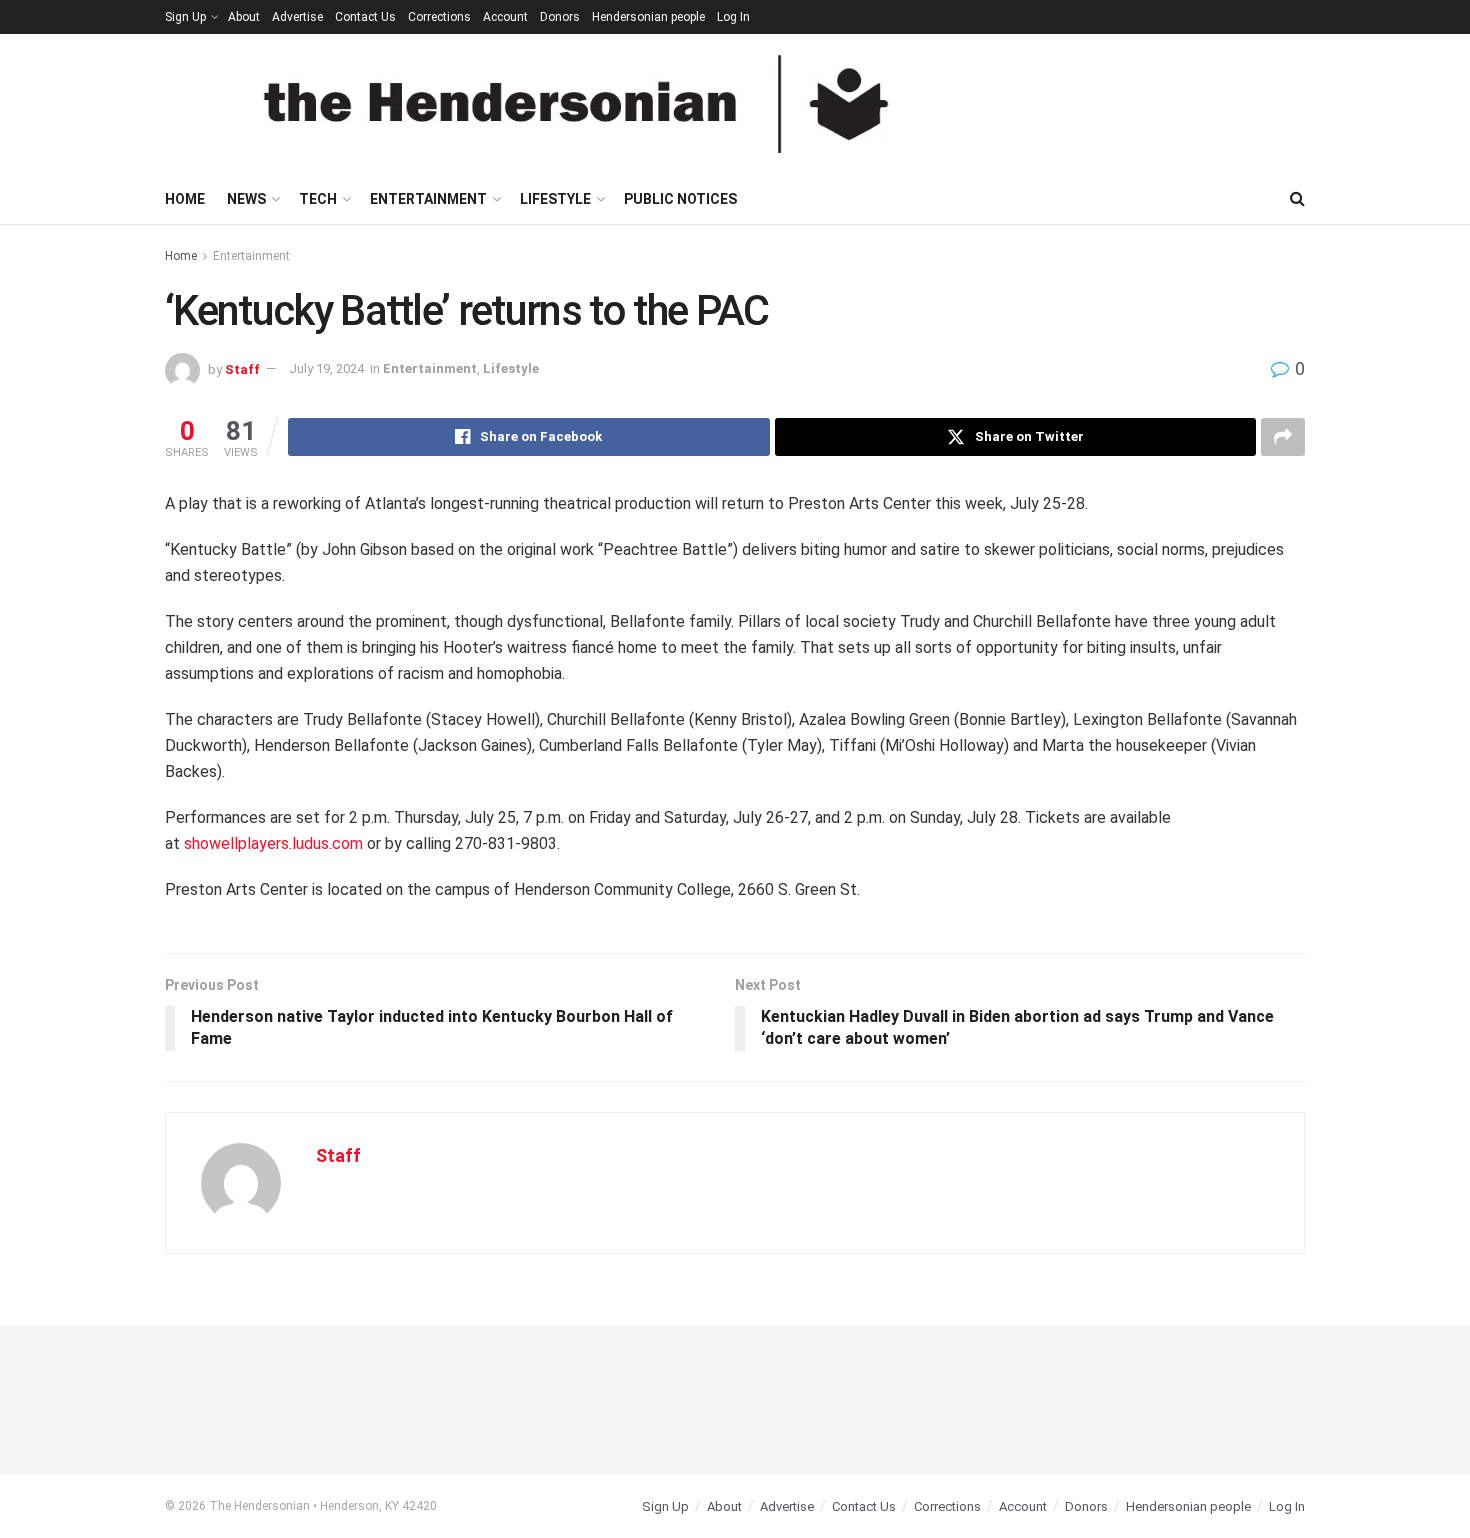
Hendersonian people (648, 17)
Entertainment (428, 199)
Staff (242, 368)
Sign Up (185, 17)
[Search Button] (1297, 199)
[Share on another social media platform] (1283, 437)
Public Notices (680, 199)
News (246, 199)
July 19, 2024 (326, 368)
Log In (733, 17)
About (244, 17)
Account (505, 17)
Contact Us (365, 17)
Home (185, 199)
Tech (318, 199)
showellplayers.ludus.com (273, 843)
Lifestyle (555, 199)
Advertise (297, 17)
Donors (560, 17)
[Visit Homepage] (576, 104)
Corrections (439, 17)
